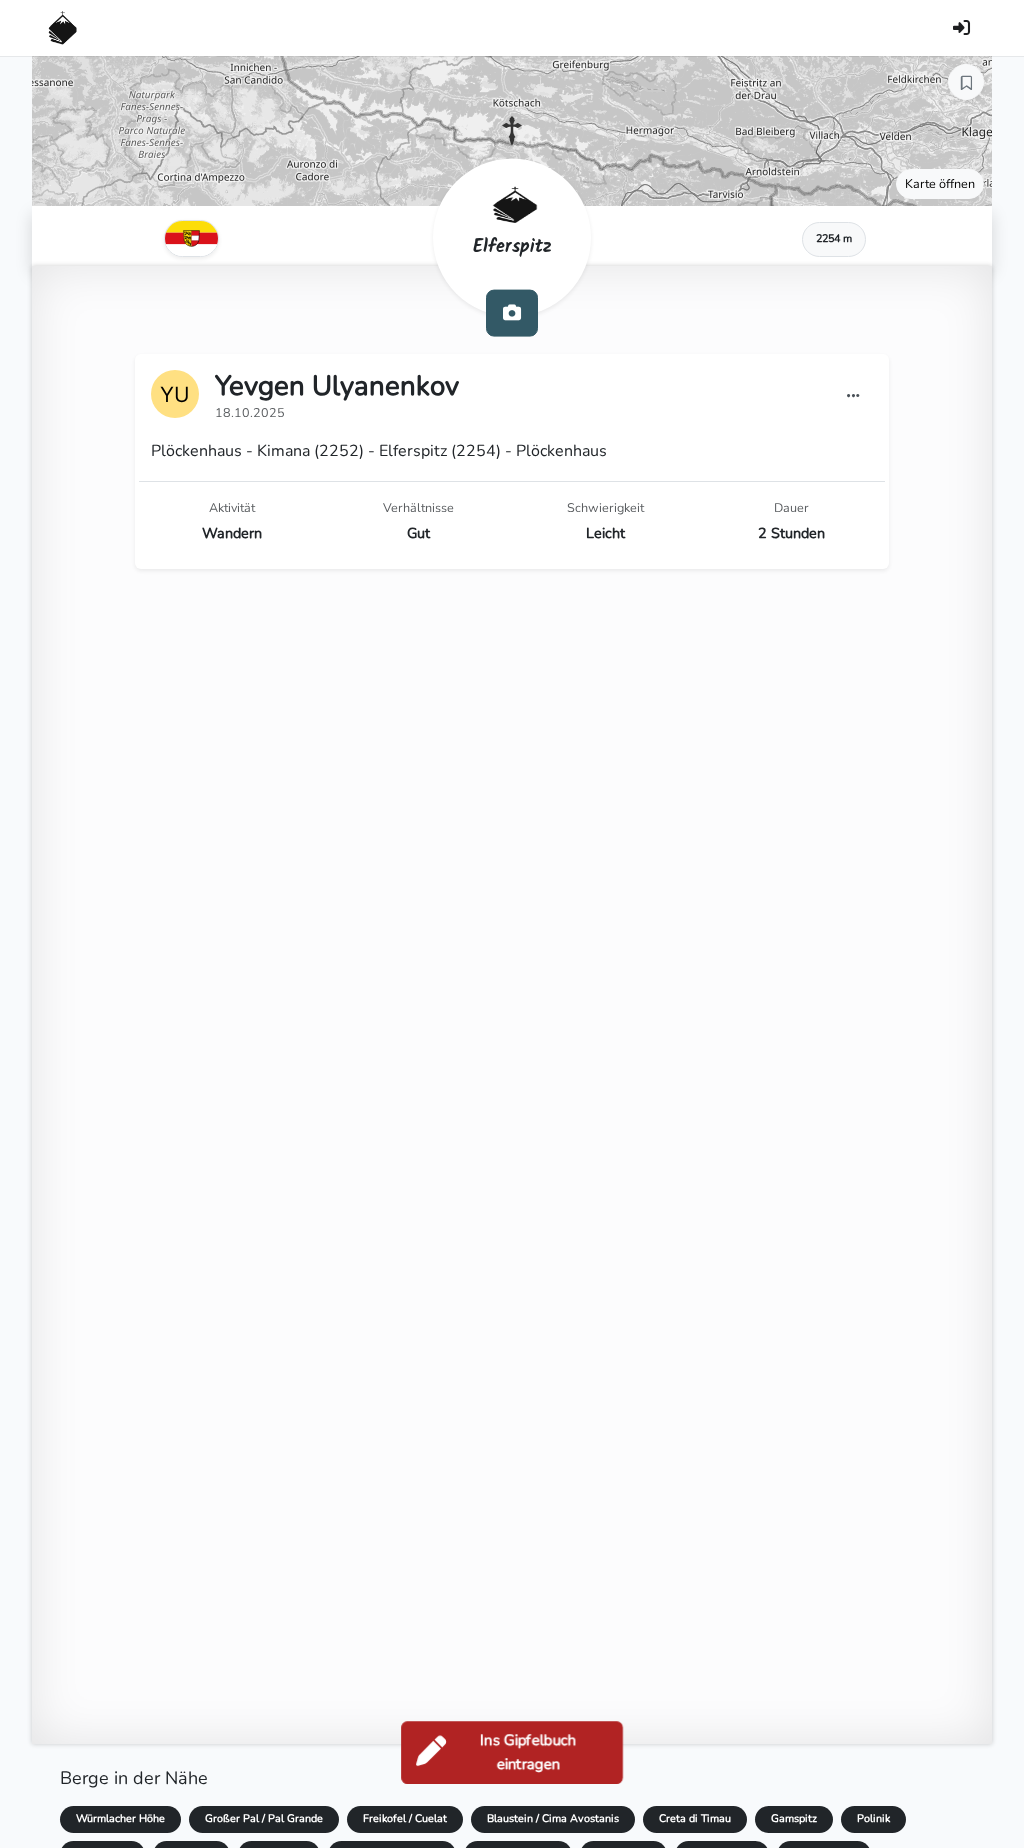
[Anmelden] (961, 28)
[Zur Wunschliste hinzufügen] (966, 82)
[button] (512, 131)
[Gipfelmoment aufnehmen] (512, 312)
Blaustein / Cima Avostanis (553, 1818)
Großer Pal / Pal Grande (264, 1818)
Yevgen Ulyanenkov (337, 386)
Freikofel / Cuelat (405, 1818)
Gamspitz (794, 1818)
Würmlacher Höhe (120, 1818)
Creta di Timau (695, 1818)
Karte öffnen (940, 183)
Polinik (873, 1818)
